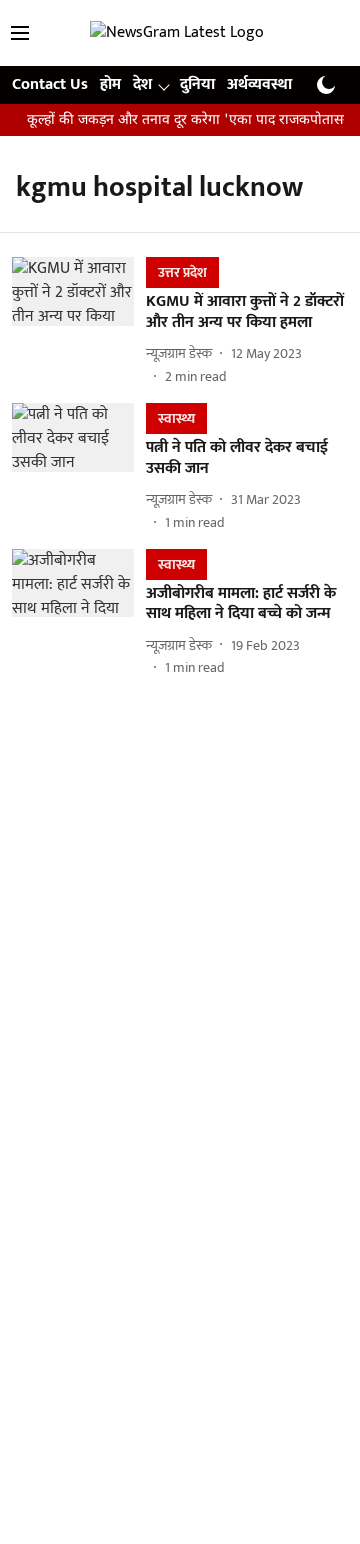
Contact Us (50, 84)
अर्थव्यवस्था (259, 84)
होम (110, 84)
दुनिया (197, 84)
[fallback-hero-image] (79, 322)
